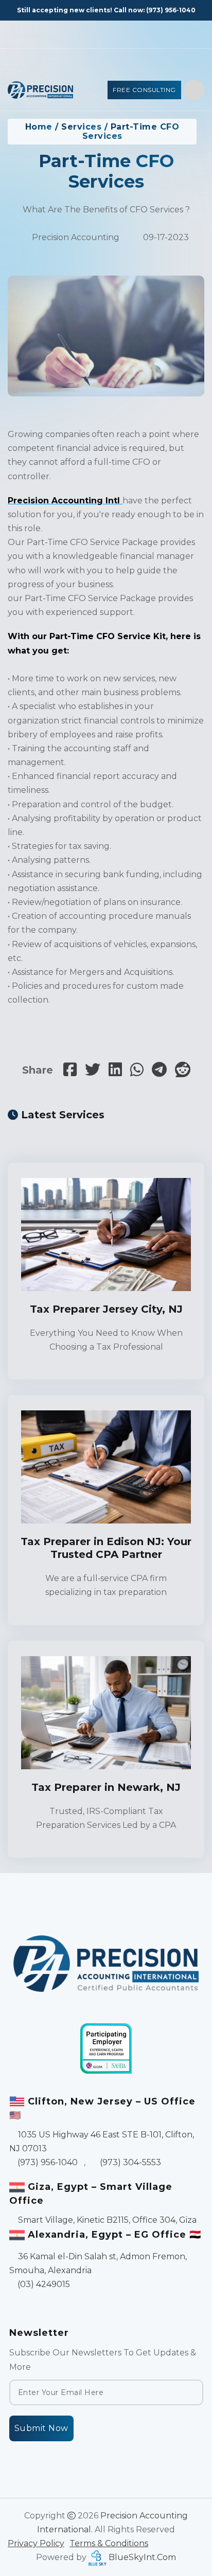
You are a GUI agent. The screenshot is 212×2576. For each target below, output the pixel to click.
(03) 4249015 (44, 2284)
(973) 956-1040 (171, 10)
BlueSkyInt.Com (142, 2557)
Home (39, 127)
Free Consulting (144, 90)
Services (81, 127)
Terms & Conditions (109, 2543)
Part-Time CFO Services (131, 131)
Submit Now (41, 2428)
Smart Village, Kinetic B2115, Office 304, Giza (107, 2220)
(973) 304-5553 (130, 2162)
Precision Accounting (76, 237)
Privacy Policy (36, 2543)
